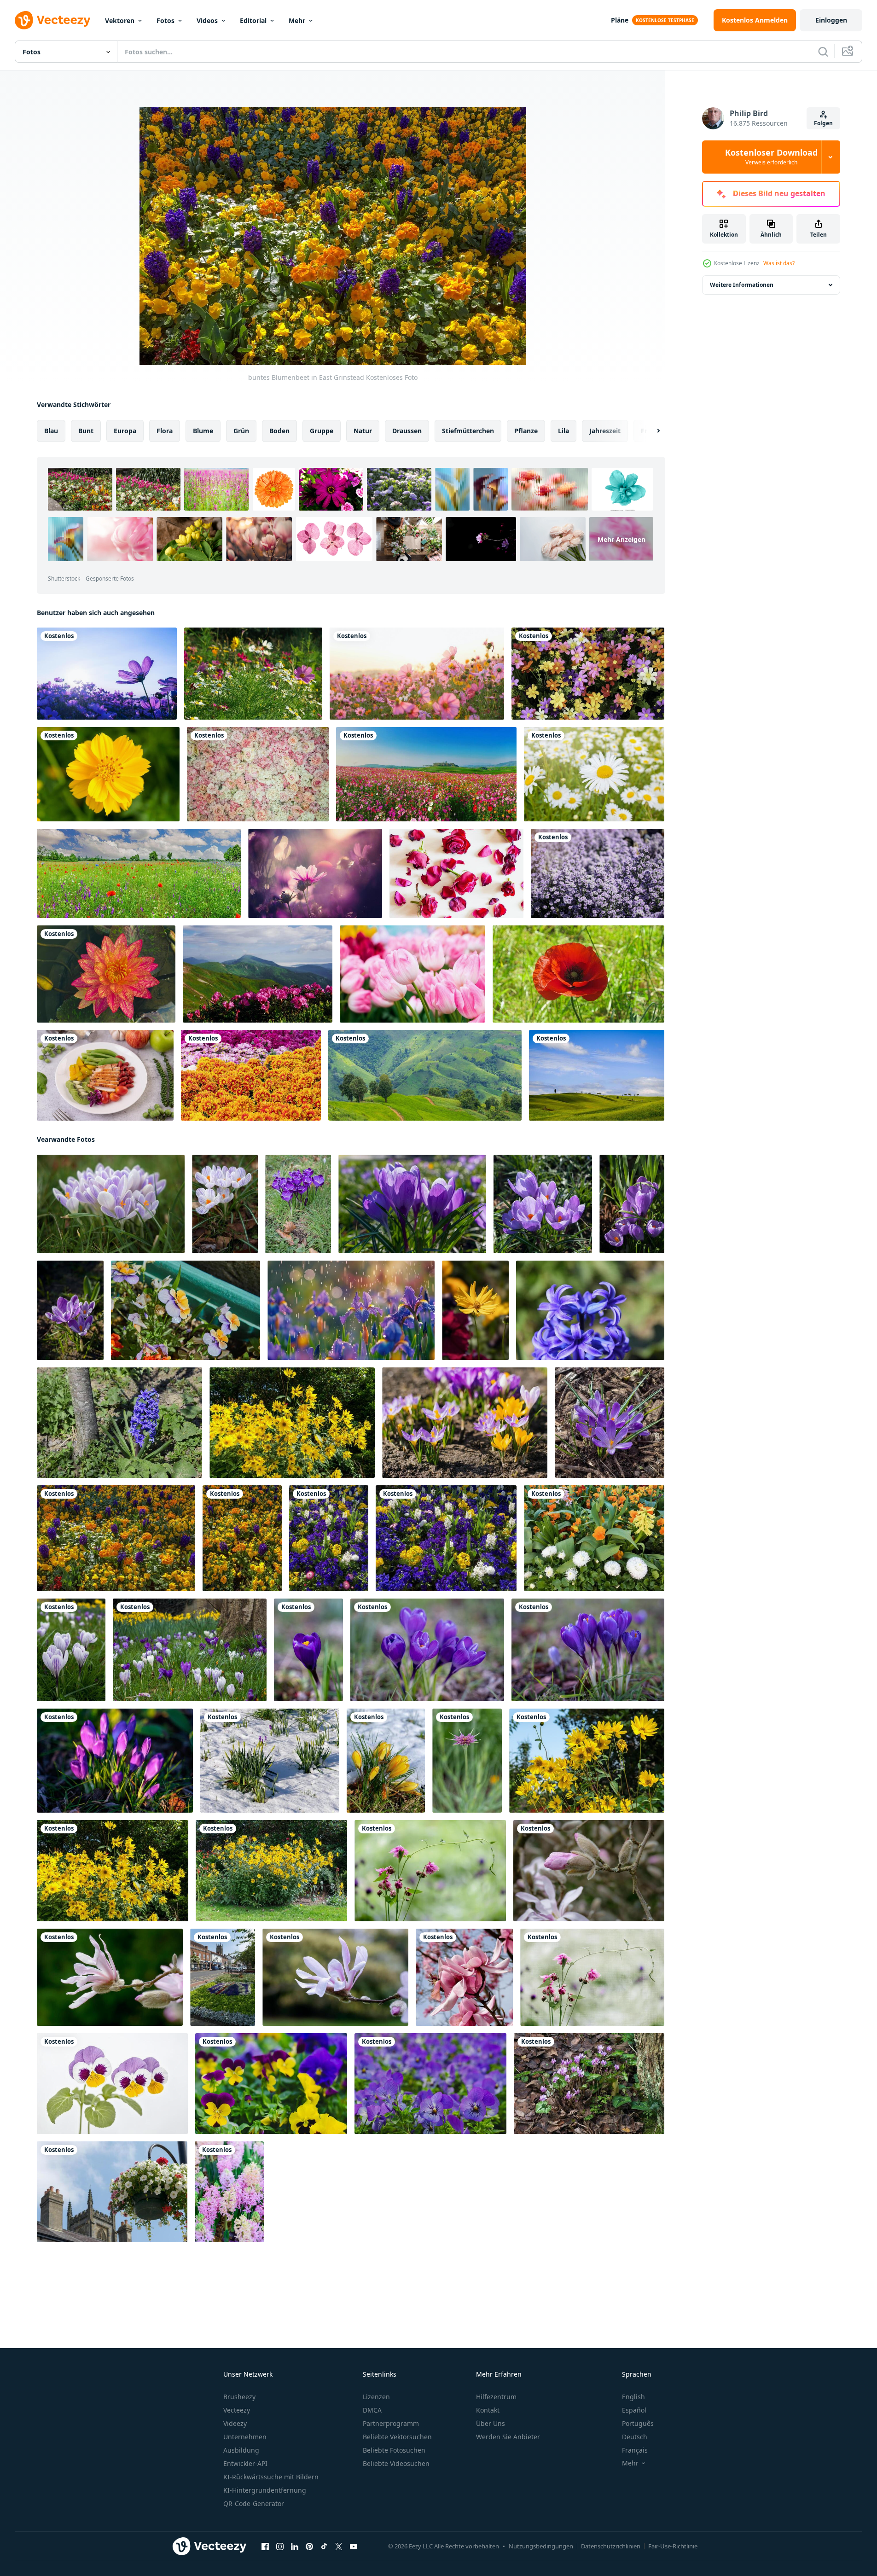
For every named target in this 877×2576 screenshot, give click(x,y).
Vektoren (120, 20)
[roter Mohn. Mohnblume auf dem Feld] (578, 974)
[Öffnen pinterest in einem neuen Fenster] (309, 2547)
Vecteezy (237, 2410)
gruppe (322, 431)
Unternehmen (245, 2437)
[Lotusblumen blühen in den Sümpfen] (106, 974)
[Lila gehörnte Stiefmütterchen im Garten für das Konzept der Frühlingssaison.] (430, 2084)
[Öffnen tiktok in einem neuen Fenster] (324, 2547)
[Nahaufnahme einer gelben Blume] (108, 774)
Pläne (620, 20)
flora (165, 431)
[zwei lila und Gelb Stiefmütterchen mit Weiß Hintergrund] (112, 2084)
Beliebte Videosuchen (396, 2463)
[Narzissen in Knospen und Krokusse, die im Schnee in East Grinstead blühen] (270, 1761)
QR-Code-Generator (254, 2503)
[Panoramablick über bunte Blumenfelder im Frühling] (139, 873)
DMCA (372, 2410)
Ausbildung (241, 2450)
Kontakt (488, 2410)
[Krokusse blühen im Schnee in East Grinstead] (386, 1761)
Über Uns (491, 2423)
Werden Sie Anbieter (508, 2437)
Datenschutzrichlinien (611, 2546)
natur (363, 431)
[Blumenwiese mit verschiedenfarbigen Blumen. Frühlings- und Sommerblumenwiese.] (253, 674)
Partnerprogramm (391, 2423)
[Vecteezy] (52, 20)
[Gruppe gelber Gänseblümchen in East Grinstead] (292, 1423)
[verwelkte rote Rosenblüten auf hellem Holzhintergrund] (456, 873)
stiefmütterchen (468, 431)
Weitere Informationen (742, 285)
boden (279, 431)
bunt (86, 431)
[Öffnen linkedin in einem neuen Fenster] (295, 2547)
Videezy (235, 2423)
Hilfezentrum (496, 2397)
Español (634, 2410)
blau (51, 431)
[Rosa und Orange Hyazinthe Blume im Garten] (229, 2192)
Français (635, 2450)
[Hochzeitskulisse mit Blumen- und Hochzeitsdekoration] (258, 774)
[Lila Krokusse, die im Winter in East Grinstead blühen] (632, 1204)
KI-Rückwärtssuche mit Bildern (271, 2477)
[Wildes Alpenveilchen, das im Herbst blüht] (589, 2084)
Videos (207, 20)
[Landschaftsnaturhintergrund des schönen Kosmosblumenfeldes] (426, 774)
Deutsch (635, 2437)
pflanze (526, 431)
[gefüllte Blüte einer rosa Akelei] (430, 1871)
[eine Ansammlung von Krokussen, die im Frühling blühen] (610, 1423)
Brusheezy (239, 2397)
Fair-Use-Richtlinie (673, 2546)
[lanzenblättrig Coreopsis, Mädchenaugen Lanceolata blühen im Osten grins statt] (475, 1310)
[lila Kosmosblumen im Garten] (107, 674)
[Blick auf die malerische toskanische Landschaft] (597, 1075)
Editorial (253, 20)
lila (563, 431)
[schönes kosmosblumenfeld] (417, 674)
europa (125, 431)
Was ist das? (779, 263)
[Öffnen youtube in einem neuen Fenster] (354, 2547)
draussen (407, 431)
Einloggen (831, 20)
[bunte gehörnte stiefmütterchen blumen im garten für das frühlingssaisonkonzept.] (271, 2084)
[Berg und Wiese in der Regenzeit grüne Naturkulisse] (425, 1075)
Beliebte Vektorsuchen (397, 2437)
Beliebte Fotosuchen (394, 2450)
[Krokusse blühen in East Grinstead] (111, 1204)
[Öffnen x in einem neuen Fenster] (339, 2547)
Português (638, 2423)
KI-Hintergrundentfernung (265, 2490)
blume (203, 431)
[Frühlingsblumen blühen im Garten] (465, 1423)
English (633, 2397)
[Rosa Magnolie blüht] (589, 1871)
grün (241, 431)
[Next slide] (650, 431)
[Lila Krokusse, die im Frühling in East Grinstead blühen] (412, 1204)
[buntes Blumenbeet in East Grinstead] (116, 1538)
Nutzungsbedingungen (541, 2546)
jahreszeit (605, 431)
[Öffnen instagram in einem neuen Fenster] (280, 2547)
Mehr (297, 20)
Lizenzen (376, 2397)
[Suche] (823, 52)
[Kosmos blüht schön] (315, 873)
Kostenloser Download (771, 157)
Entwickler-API (245, 2463)
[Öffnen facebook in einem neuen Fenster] (265, 2547)
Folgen (823, 123)
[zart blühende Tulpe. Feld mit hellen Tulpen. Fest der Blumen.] (412, 974)
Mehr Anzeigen (621, 539)
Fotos (166, 20)
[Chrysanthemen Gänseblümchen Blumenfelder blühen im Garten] (251, 1075)
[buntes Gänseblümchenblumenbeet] (588, 674)
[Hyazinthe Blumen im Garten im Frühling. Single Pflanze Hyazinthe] (590, 1310)
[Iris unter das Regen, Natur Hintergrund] (351, 1310)
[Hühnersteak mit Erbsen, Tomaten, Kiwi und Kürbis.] (105, 1075)
